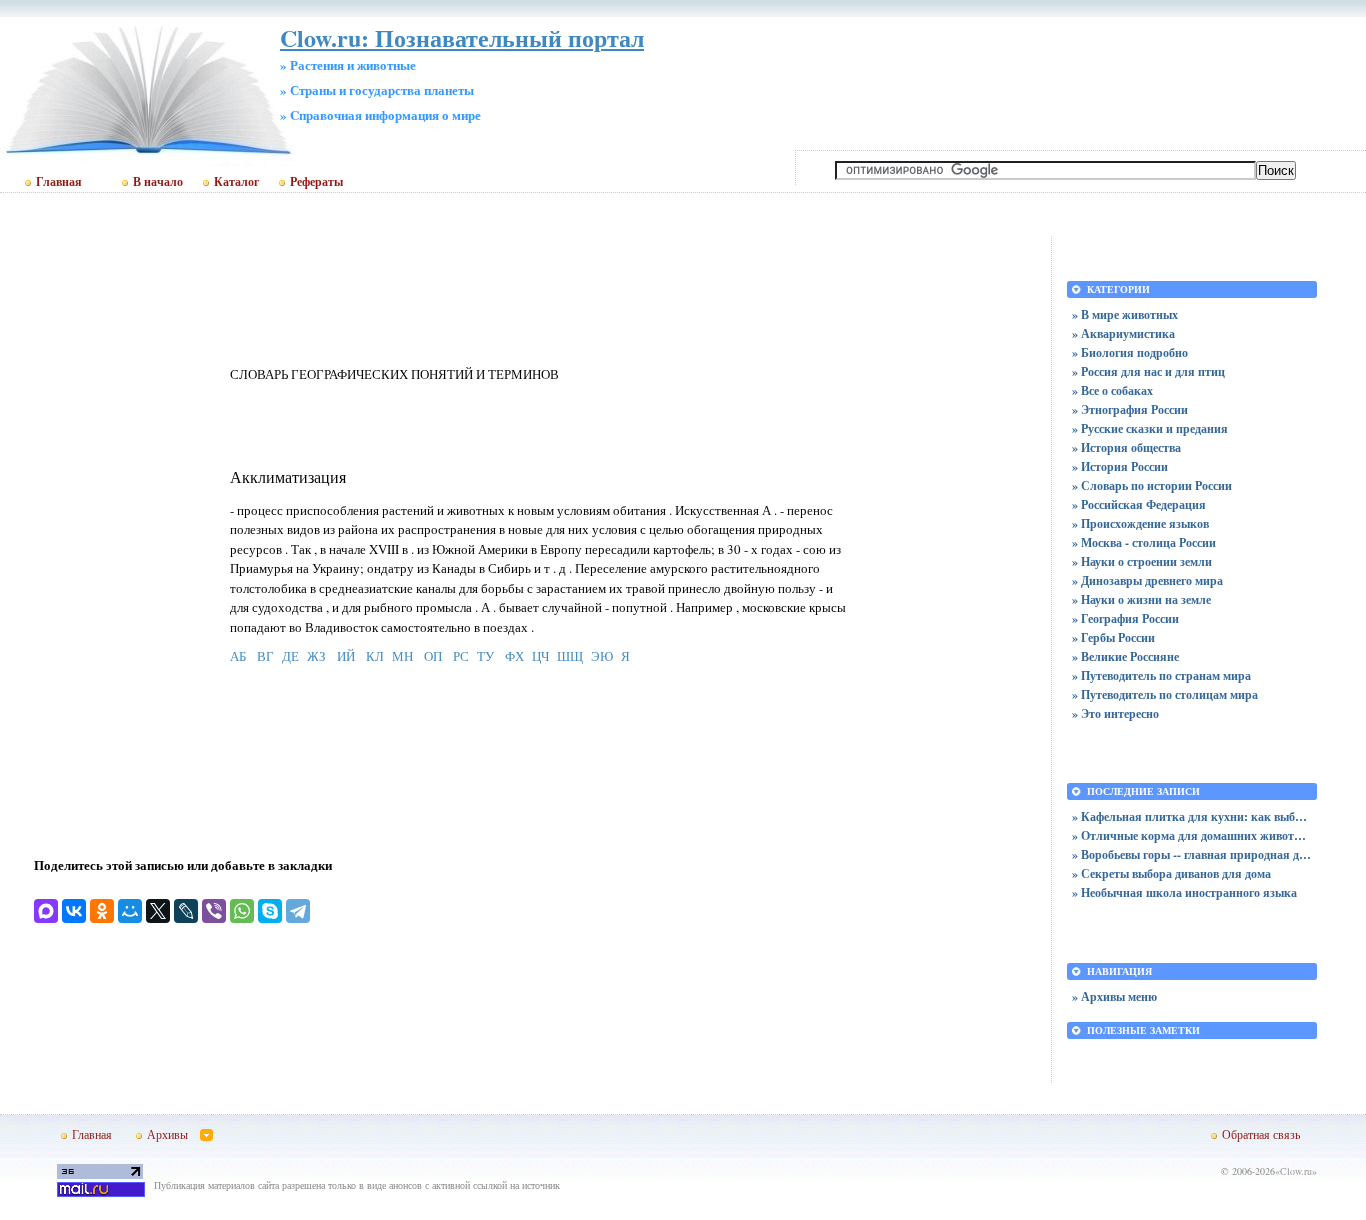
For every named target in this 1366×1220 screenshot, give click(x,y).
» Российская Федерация (1139, 504)
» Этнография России (1130, 409)
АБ (238, 656)
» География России (1125, 618)
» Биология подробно (1130, 352)
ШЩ (570, 656)
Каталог (236, 182)
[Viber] (214, 911)
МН (402, 656)
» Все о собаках (1112, 390)
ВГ (265, 656)
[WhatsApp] (242, 911)
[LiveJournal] (186, 911)
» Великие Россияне (1125, 656)
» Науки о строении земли (1142, 561)
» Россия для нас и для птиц (1148, 371)
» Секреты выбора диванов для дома (1171, 873)
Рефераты (316, 182)
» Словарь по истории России (1152, 485)
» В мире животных (1125, 314)
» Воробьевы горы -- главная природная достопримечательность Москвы (1192, 854)
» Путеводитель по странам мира (1161, 675)
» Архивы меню (1114, 996)
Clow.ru (1296, 1171)
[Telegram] (298, 911)
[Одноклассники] (102, 911)
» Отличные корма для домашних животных (1192, 835)
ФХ (514, 656)
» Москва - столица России (1144, 542)
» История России (1120, 466)
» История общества (1126, 447)
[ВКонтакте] (74, 911)
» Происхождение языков (1140, 523)
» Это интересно (1115, 713)
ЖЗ (316, 656)
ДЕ (290, 656)
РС (461, 656)
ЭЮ (602, 656)
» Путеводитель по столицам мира (1165, 694)
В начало (158, 182)
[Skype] (270, 911)
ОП (433, 656)
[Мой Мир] (130, 911)
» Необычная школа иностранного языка (1184, 892)
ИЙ (346, 656)
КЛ (375, 656)
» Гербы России (1113, 637)
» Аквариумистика (1123, 333)
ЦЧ (540, 656)
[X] (158, 911)
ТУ (485, 656)
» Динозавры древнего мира (1147, 580)
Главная (59, 182)
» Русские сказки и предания (1150, 428)
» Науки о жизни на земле (1141, 599)
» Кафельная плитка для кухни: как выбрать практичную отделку (1192, 816)
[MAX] (46, 911)
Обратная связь (1261, 1134)
